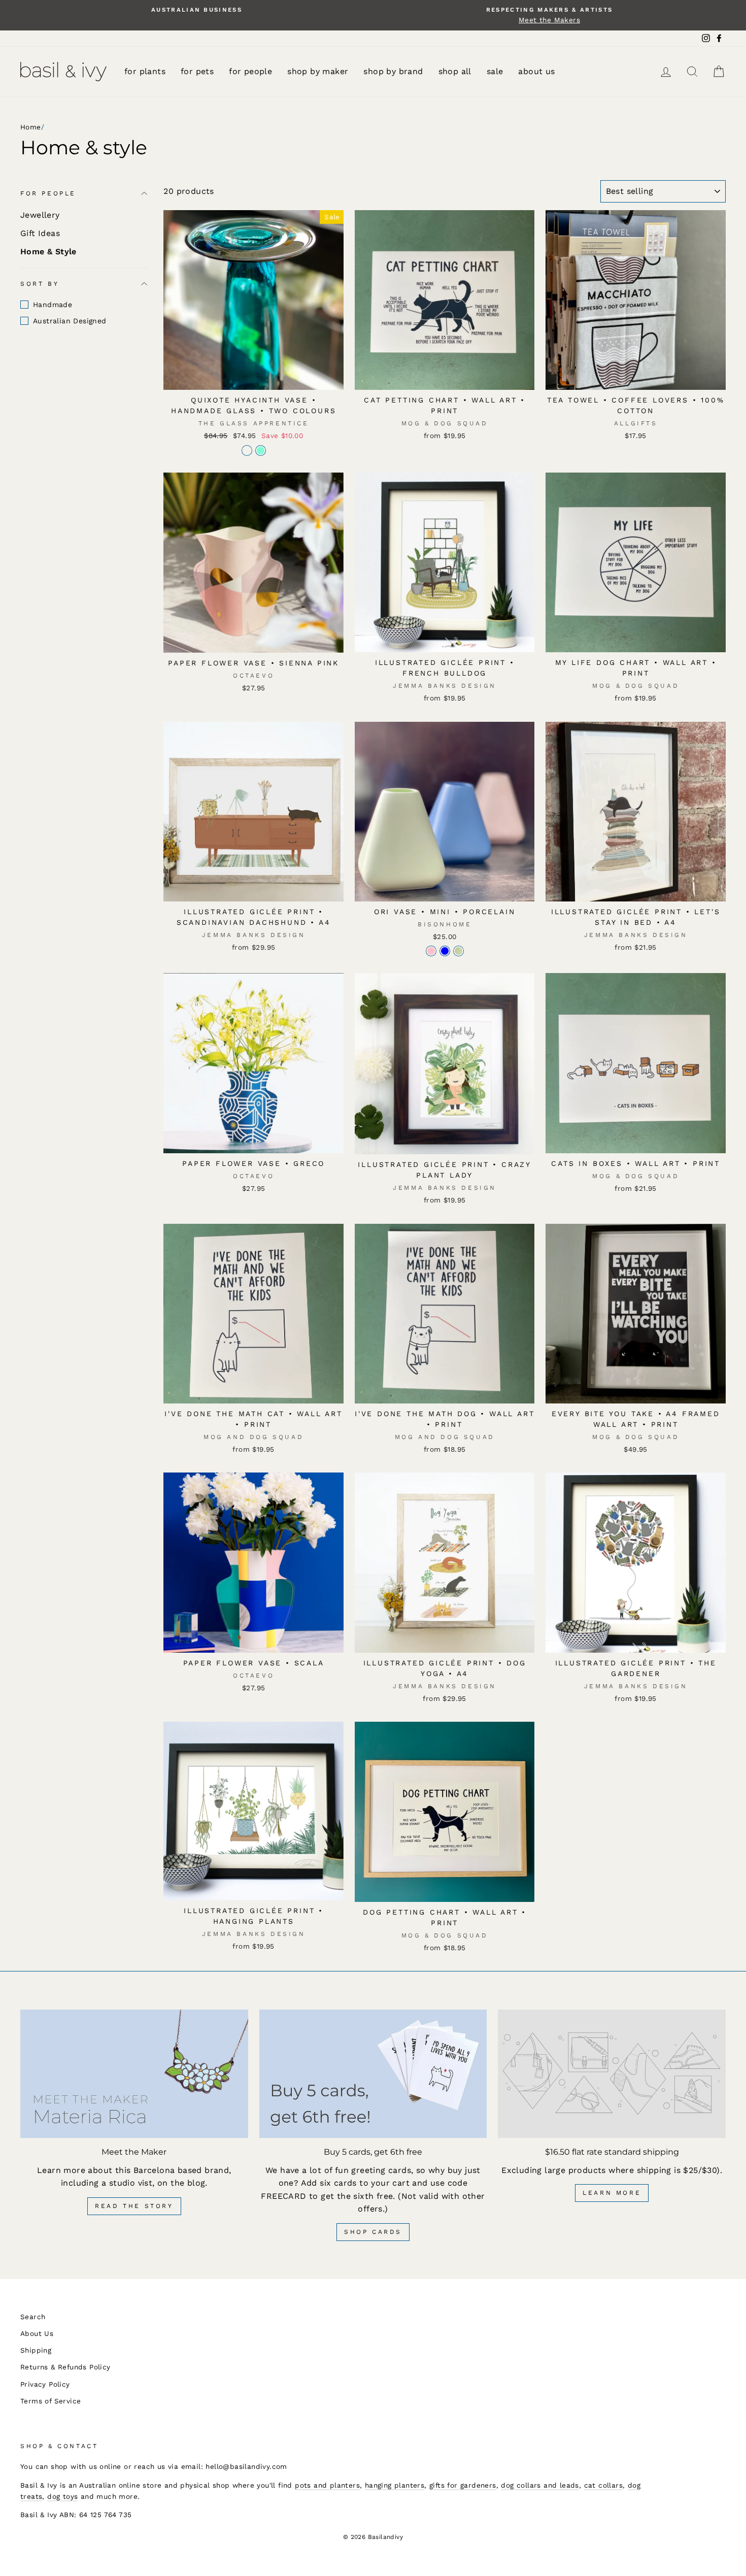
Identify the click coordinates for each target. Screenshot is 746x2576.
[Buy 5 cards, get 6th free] (373, 2073)
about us (536, 71)
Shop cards (373, 2232)
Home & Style (48, 252)
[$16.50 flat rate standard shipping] (612, 2073)
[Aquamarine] (261, 450)
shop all (455, 71)
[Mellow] (247, 450)
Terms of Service (50, 2401)
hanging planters (395, 2485)
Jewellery (40, 215)
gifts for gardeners (463, 2485)
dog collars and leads (540, 2485)
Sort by (40, 283)
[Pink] (431, 951)
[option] (197, 10)
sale (495, 71)
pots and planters (327, 2485)
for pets (197, 71)
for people (250, 71)
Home (31, 127)
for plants (145, 71)
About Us (37, 2333)
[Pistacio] (459, 951)
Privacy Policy (45, 2384)
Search (33, 2317)
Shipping (36, 2350)
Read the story (134, 2206)
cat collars (603, 2485)
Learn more (612, 2193)
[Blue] (445, 951)
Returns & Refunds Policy (65, 2367)
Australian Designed (70, 321)
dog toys (62, 2496)
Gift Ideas (40, 233)
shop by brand (393, 71)
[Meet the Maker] (134, 2073)
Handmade (53, 305)
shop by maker (318, 71)
